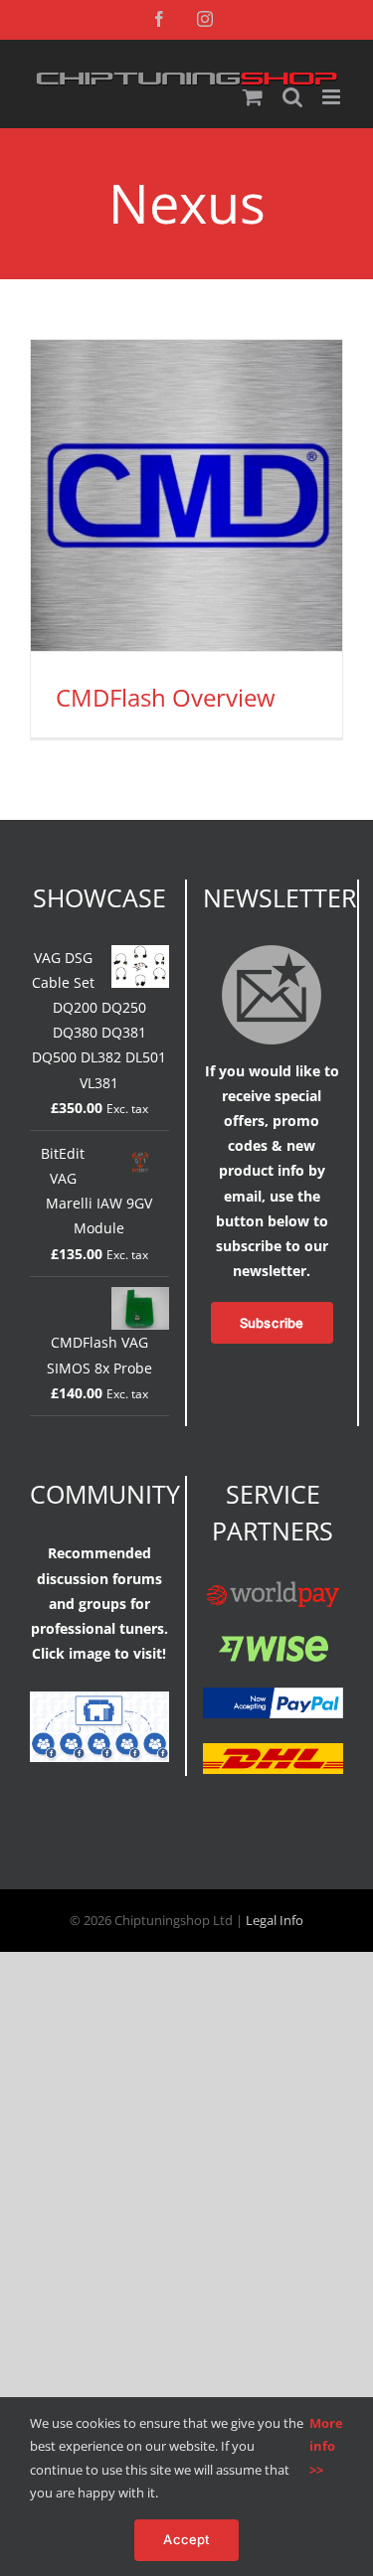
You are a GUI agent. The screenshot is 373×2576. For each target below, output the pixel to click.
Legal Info (275, 1920)
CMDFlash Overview (166, 697)
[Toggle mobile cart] (253, 97)
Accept (186, 2539)
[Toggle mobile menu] (333, 97)
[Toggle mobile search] (292, 97)
